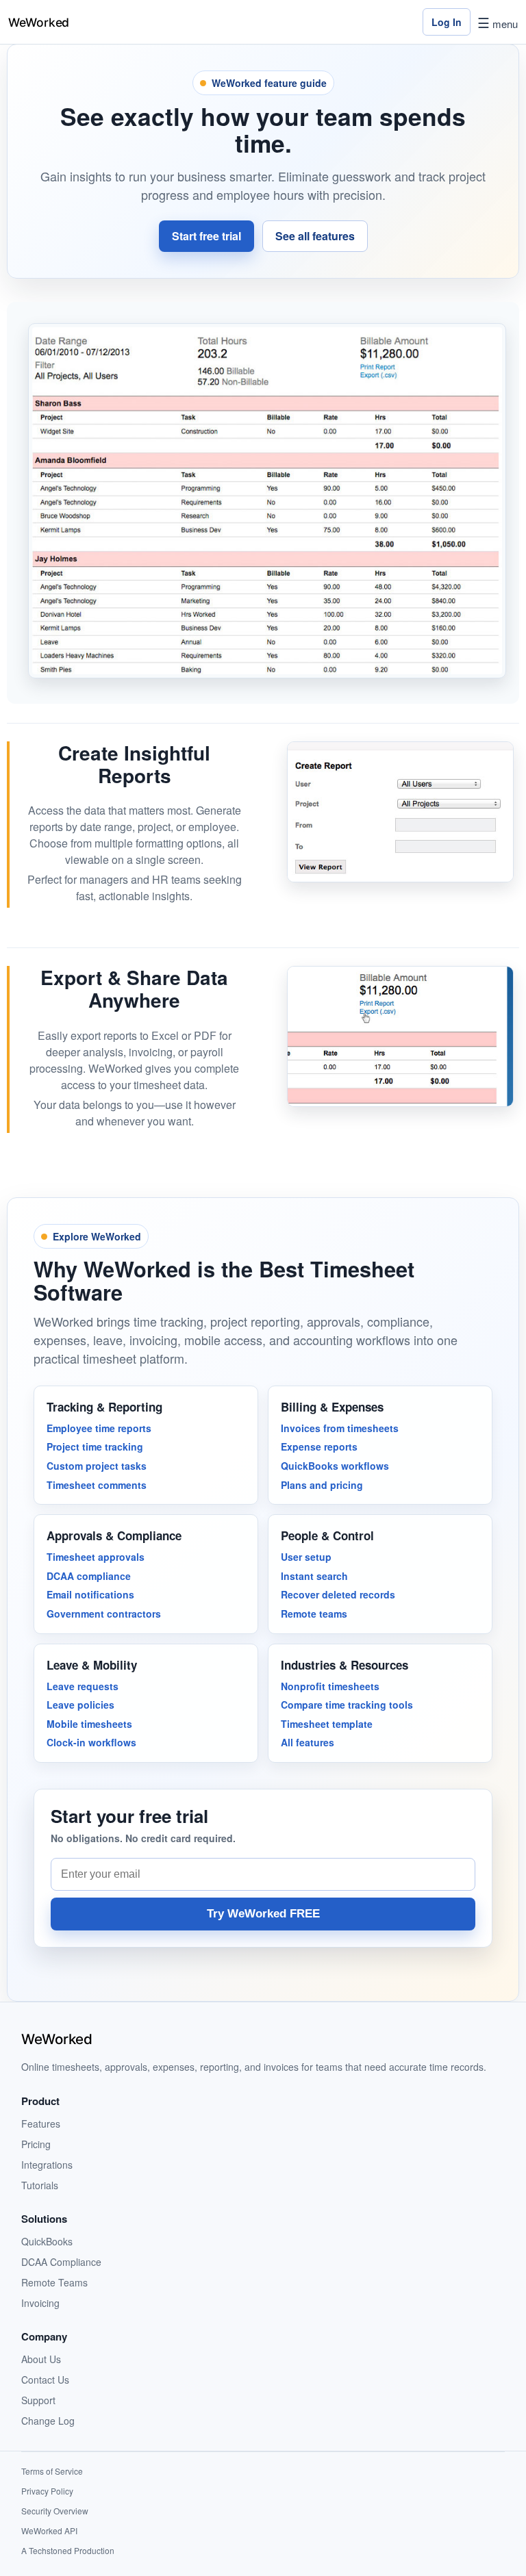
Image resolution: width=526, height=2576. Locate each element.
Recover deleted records (338, 1594)
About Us (41, 2359)
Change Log (48, 2421)
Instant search (314, 1576)
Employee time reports (99, 1428)
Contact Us (45, 2380)
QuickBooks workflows (335, 1466)
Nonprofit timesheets (330, 1686)
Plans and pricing (322, 1485)
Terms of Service (52, 2471)
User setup (306, 1557)
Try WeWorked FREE (263, 1914)
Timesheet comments (97, 1485)
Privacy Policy (47, 2491)
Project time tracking (95, 1446)
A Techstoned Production (68, 2550)
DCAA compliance (89, 1576)
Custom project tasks (97, 1466)
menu (498, 24)
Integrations (47, 2165)
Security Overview (55, 2511)
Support (38, 2400)
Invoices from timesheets (340, 1428)
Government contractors (104, 1614)
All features (308, 1742)
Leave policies (80, 1705)
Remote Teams (54, 2282)
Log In (447, 22)
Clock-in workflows (91, 1742)
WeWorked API (49, 2530)
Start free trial (206, 236)
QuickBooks (47, 2241)
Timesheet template (327, 1724)
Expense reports (319, 1446)
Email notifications (90, 1594)
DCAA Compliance (61, 2262)
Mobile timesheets (89, 1724)
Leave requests (83, 1686)
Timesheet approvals (96, 1557)
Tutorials (40, 2185)
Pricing (36, 2144)
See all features (315, 236)
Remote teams (314, 1614)
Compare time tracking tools (347, 1705)
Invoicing (40, 2303)
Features (41, 2124)
